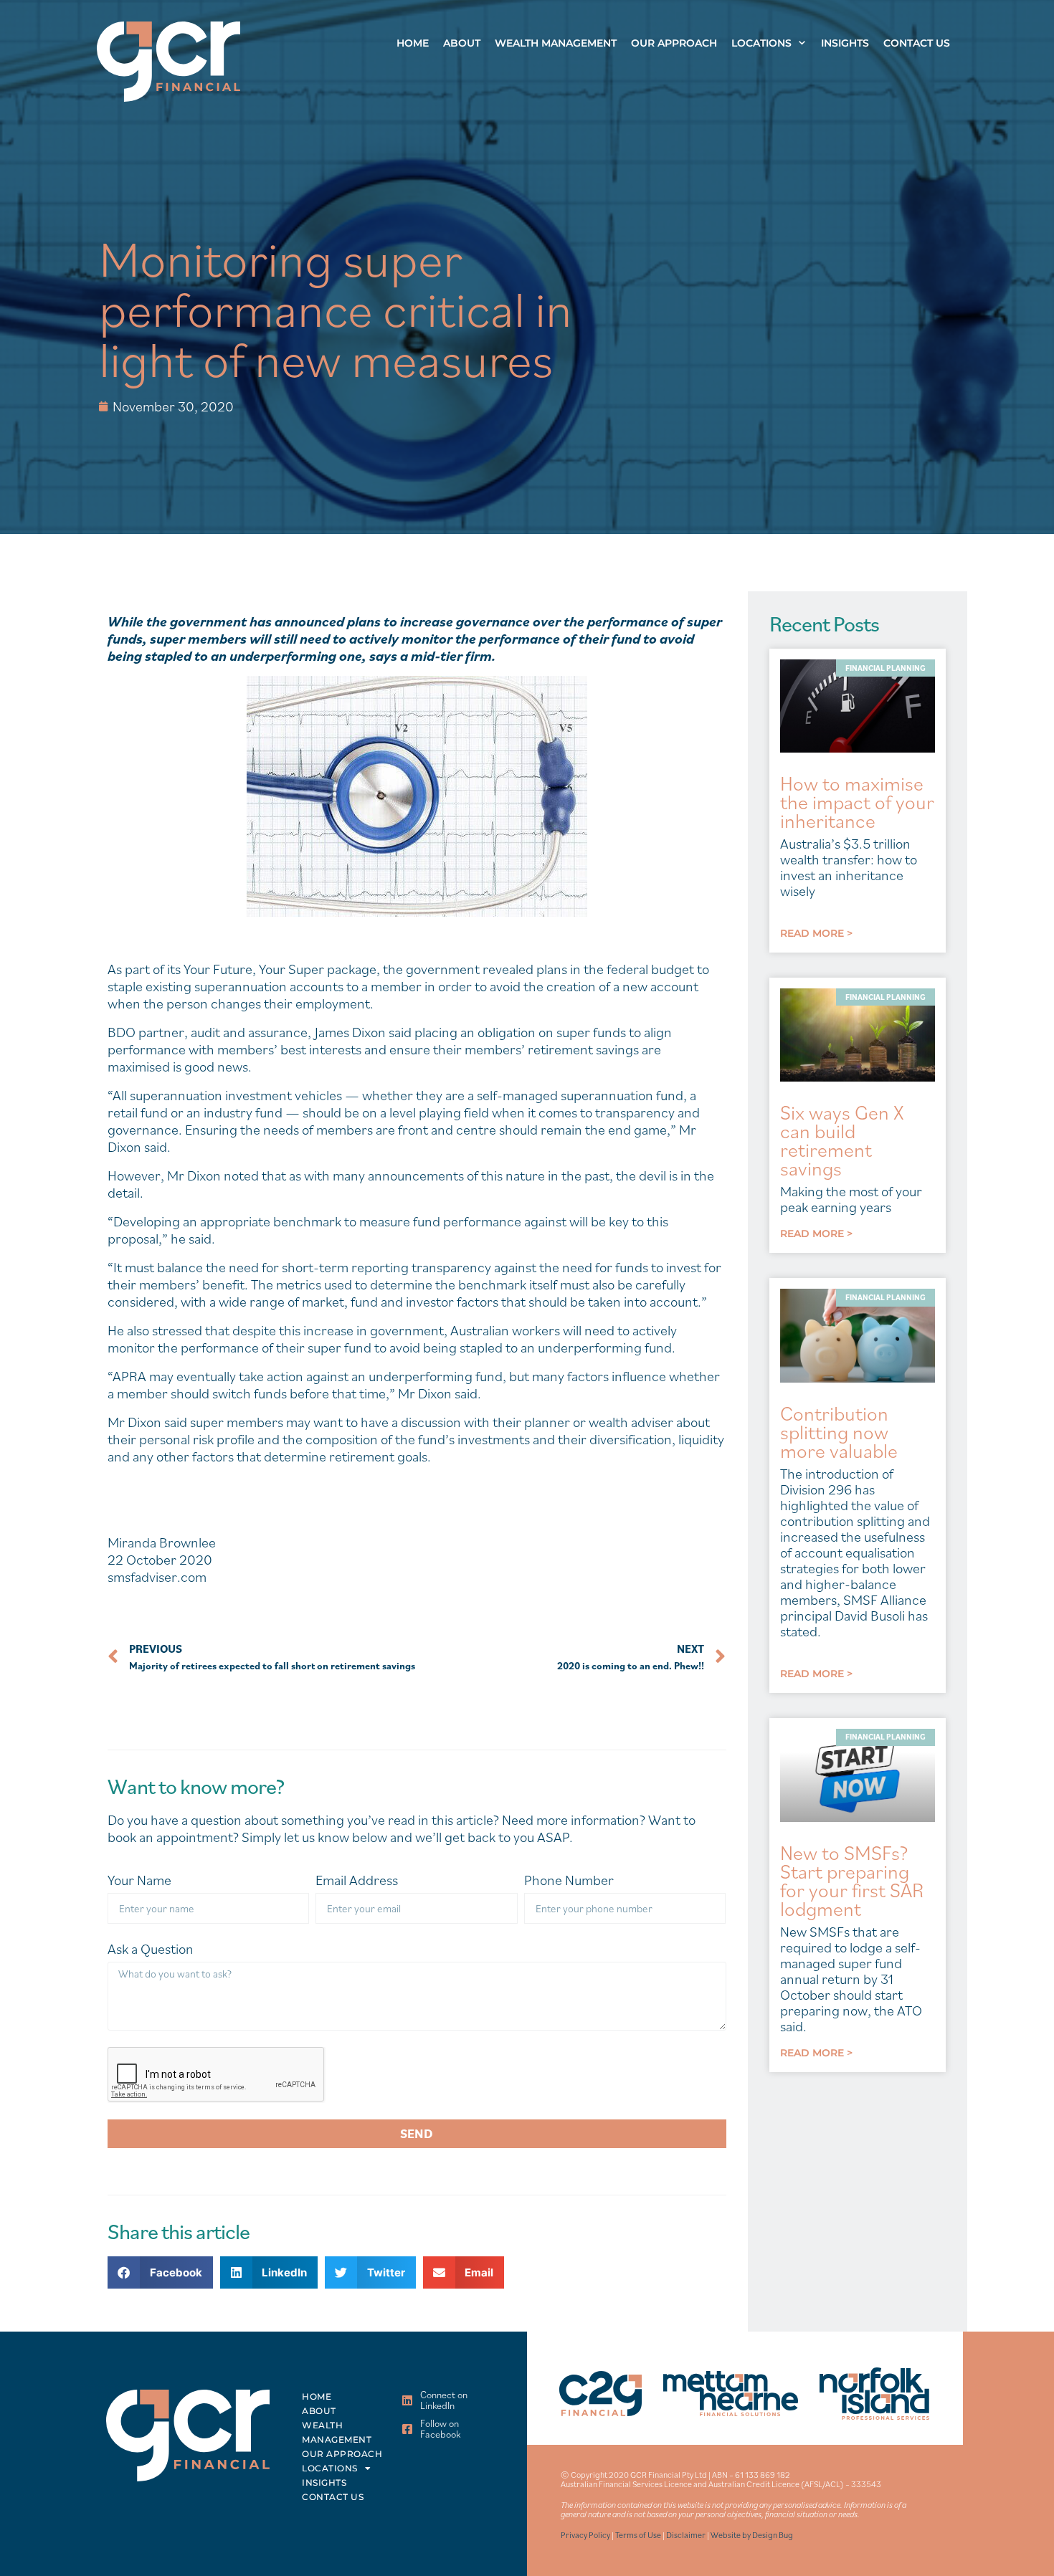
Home (413, 43)
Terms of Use (638, 2535)
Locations (761, 43)
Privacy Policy (585, 2535)
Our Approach (674, 43)
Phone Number (569, 1880)
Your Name (139, 1880)
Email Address (357, 1880)
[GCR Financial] (168, 61)
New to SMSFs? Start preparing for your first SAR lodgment (852, 1880)
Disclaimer (686, 2535)
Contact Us (917, 43)
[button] (160, 2272)
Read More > (816, 933)
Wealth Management (556, 43)
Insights (845, 43)
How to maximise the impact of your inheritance (857, 802)
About (462, 43)
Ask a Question (151, 1949)
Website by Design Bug (752, 2535)
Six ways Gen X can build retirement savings (842, 1140)
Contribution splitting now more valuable (839, 1432)
